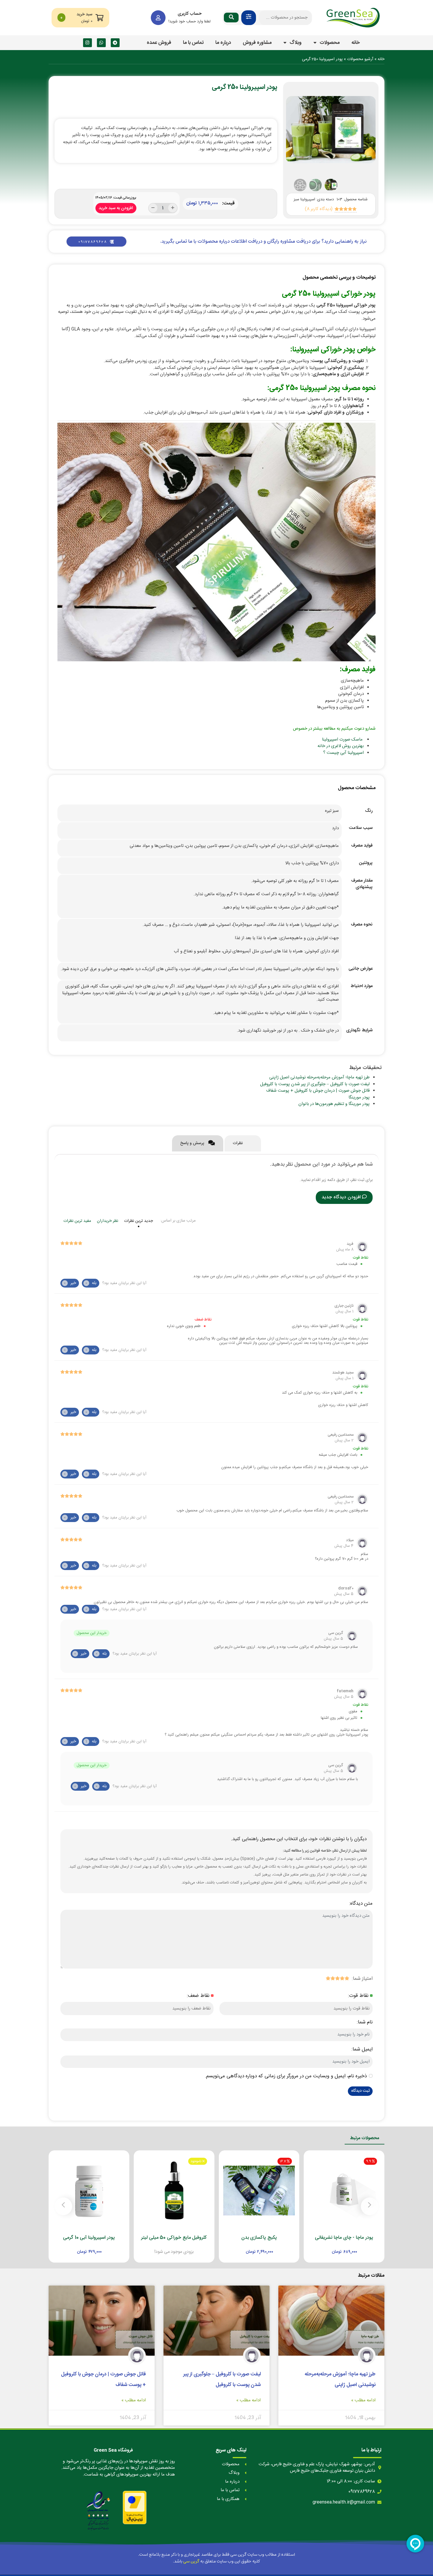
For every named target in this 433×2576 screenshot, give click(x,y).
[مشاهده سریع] (350, 2247)
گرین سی (191, 2561)
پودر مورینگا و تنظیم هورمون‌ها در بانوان (334, 1104)
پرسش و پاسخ (193, 1143)
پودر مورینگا (359, 1097)
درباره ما (223, 43)
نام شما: (365, 2022)
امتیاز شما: (362, 1979)
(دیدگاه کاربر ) (319, 209)
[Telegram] (115, 43)
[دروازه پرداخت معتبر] (135, 2508)
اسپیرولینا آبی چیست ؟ (343, 753)
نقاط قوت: (358, 1996)
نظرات (238, 1143)
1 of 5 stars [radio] (347, 1978)
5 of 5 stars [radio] (328, 1978)
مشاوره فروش (257, 43)
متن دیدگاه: (361, 1904)
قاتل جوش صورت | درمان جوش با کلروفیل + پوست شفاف (318, 1091)
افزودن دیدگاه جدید (341, 1197)
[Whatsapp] (101, 43)
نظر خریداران (108, 1221)
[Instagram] (87, 43)
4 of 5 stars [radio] (333, 1978)
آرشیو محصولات (360, 59)
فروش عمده (159, 43)
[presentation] (298, 130)
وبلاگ (296, 43)
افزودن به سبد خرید (116, 207)
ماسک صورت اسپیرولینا (342, 740)
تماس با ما (193, 43)
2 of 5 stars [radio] (342, 1978)
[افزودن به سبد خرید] (361, 2247)
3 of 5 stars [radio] (337, 1978)
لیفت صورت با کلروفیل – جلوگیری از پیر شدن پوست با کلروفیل (315, 1084)
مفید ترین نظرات (77, 1221)
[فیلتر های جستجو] (249, 18)
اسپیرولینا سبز (304, 199)
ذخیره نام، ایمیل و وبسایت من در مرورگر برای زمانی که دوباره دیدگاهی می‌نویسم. (286, 2076)
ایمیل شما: (362, 2049)
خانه (356, 43)
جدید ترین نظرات (138, 1221)
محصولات (330, 43)
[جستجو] (231, 18)
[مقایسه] (338, 2247)
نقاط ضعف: (198, 1996)
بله (91, 1283)
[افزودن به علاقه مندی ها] (327, 2247)
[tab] (243, 1143)
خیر (70, 1283)
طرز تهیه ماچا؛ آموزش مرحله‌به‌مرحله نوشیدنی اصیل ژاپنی (319, 1077)
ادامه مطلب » (363, 2401)
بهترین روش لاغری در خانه (341, 746)
